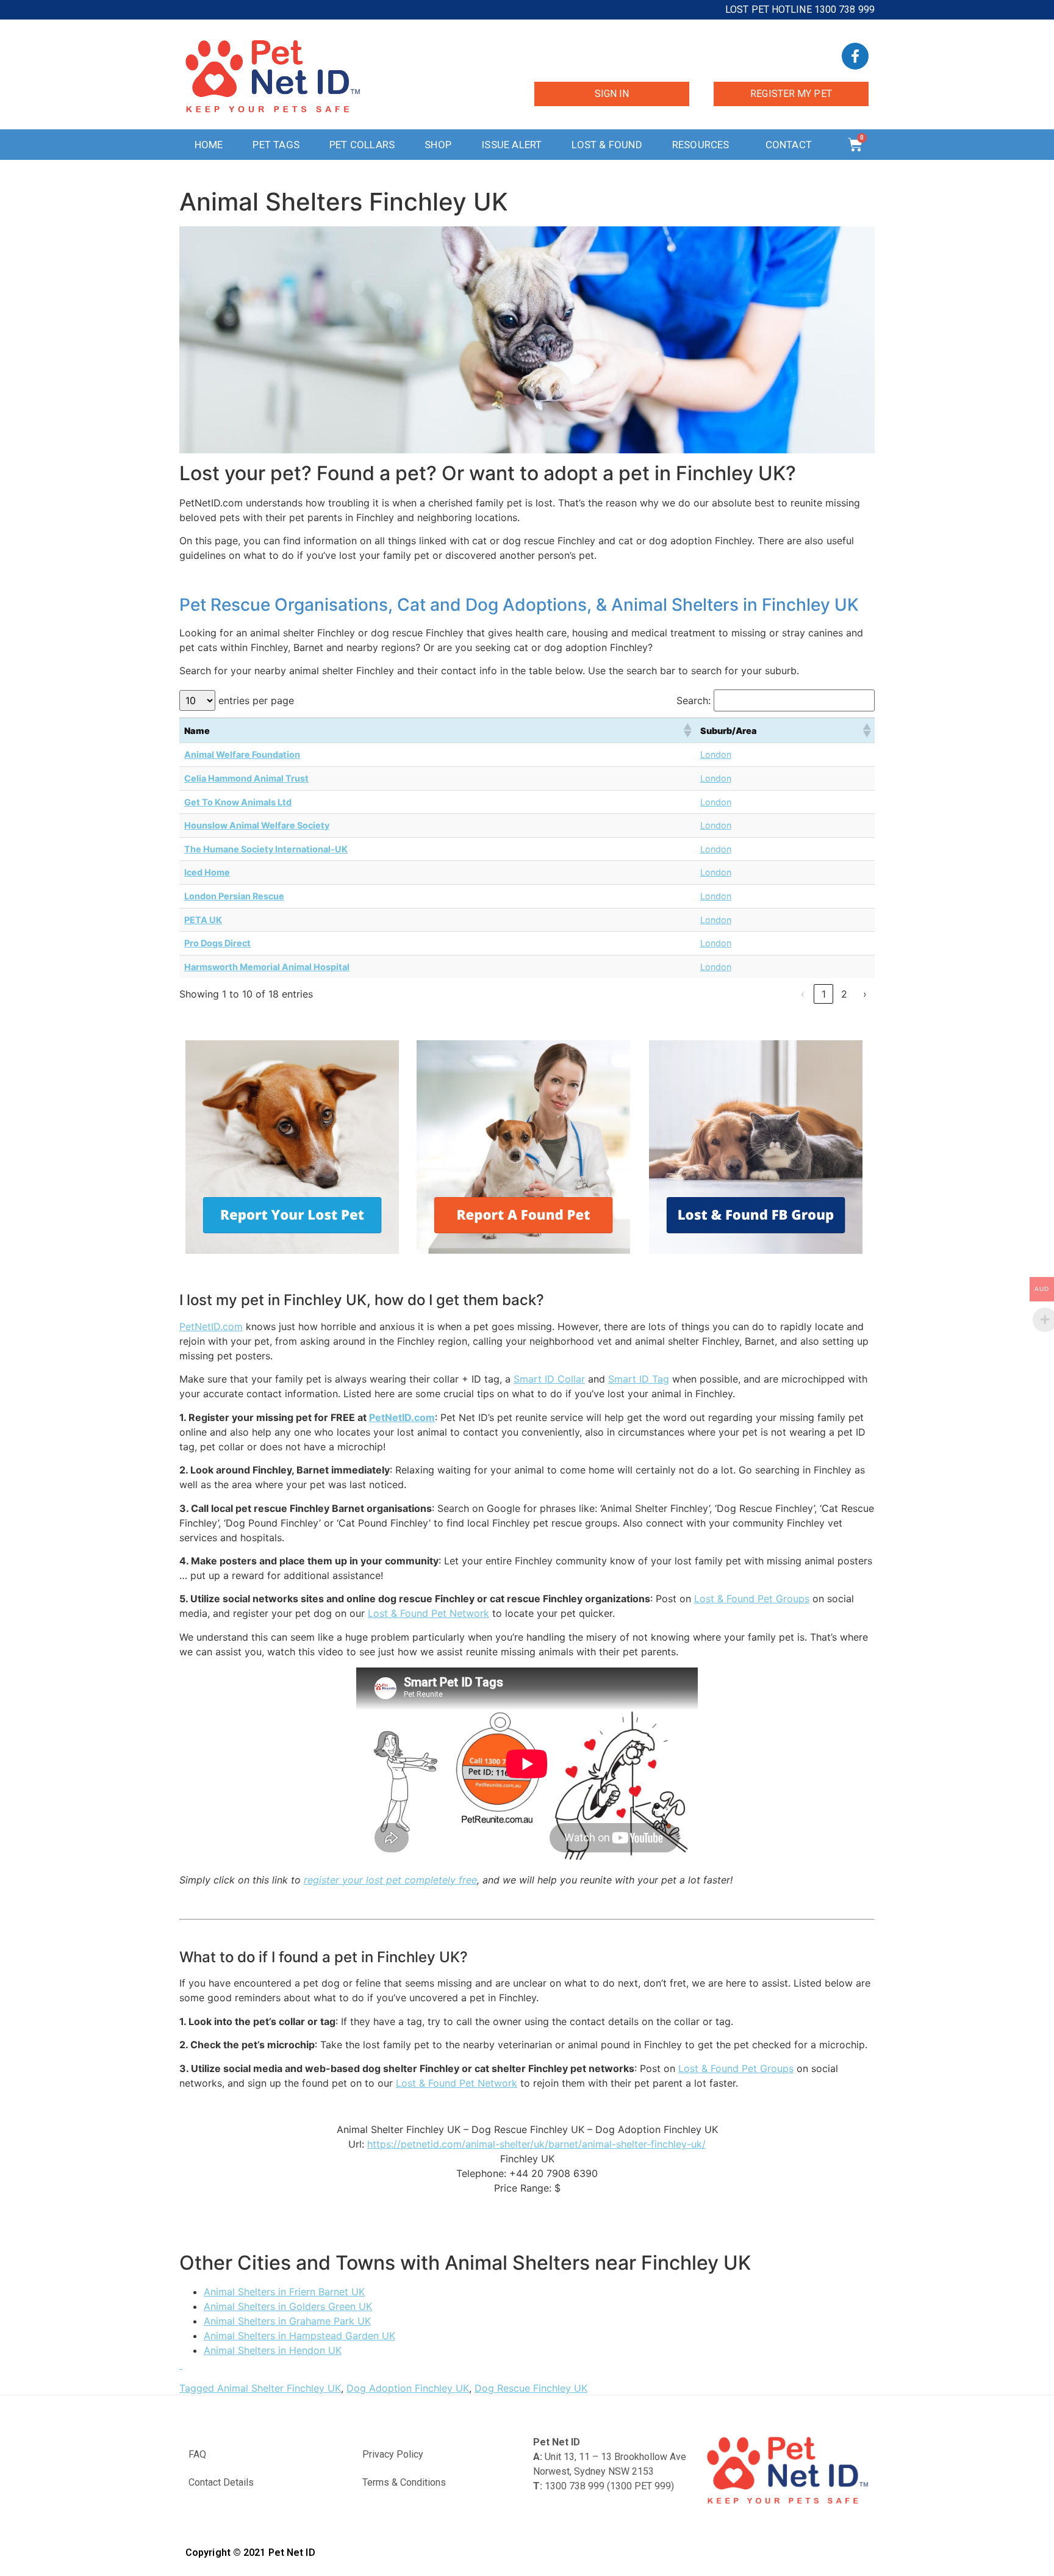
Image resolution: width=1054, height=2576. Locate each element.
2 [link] (844, 994)
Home (209, 145)
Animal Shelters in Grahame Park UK (287, 2321)
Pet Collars (362, 145)
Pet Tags (276, 145)
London (716, 754)
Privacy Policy (393, 2454)
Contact (789, 145)
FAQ (197, 2454)
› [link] (865, 994)
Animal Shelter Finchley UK (279, 2388)
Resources (701, 145)
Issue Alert (511, 145)
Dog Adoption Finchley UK (408, 2388)
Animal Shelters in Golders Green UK (288, 2306)
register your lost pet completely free (390, 1880)
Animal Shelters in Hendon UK (273, 2350)
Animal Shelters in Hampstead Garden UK (299, 2336)
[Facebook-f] (855, 56)
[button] (687, 730)
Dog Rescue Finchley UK (531, 2388)
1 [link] (824, 994)
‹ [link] (803, 994)
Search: (694, 700)
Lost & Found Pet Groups (752, 1599)
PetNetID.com (211, 1326)
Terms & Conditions (404, 2482)
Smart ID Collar (549, 1379)
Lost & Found (607, 145)
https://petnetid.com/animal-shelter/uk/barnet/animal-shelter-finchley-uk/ (536, 2144)
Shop (438, 145)
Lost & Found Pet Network (428, 1613)
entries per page (256, 700)
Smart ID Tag (639, 1379)
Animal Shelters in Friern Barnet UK (284, 2292)
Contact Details (221, 2482)
